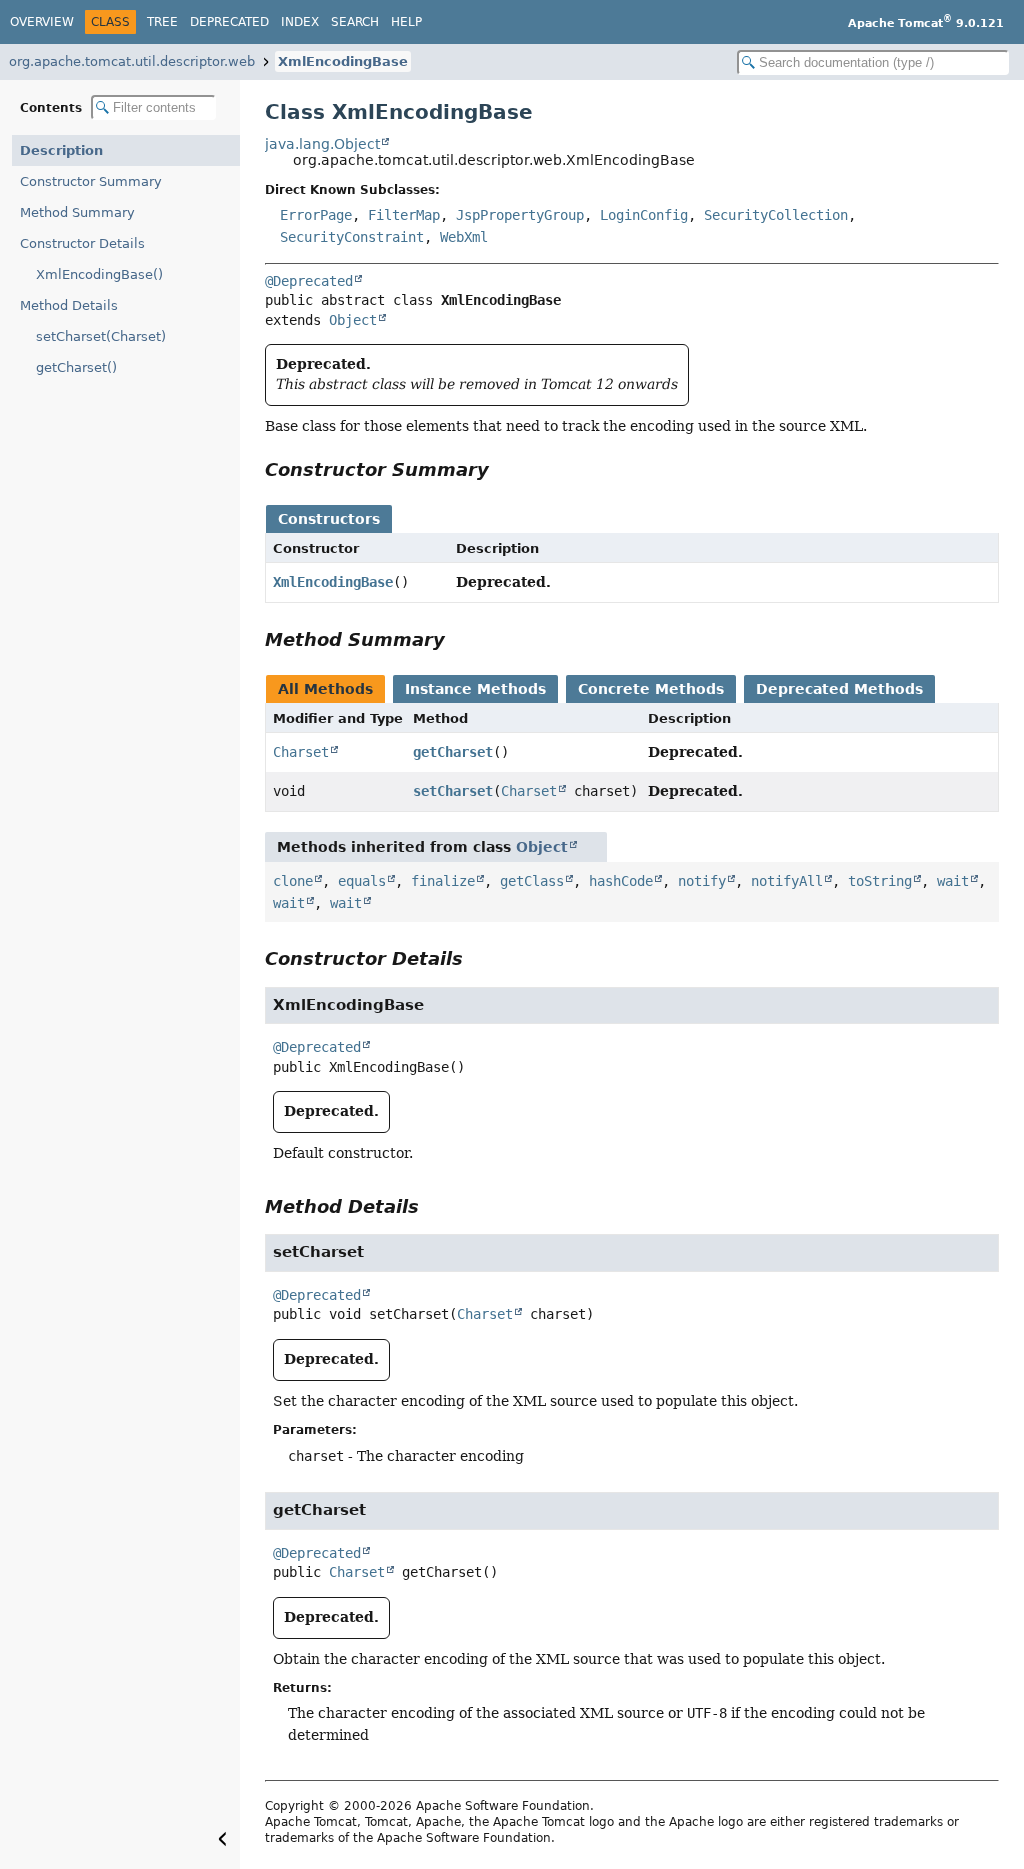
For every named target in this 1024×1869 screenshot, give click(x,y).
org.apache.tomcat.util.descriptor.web (132, 61)
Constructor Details (82, 243)
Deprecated (229, 22)
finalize (443, 881)
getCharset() (76, 367)
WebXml (464, 237)
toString (880, 881)
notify (702, 881)
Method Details (69, 305)
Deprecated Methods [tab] (839, 689)
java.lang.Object (322, 144)
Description (61, 150)
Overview (42, 22)
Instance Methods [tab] (475, 689)
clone (293, 881)
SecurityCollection (776, 215)
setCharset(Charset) (101, 336)
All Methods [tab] (325, 689)
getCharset (453, 752)
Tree (162, 22)
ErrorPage (316, 215)
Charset (301, 752)
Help (406, 22)
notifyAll (787, 881)
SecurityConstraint (352, 237)
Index (300, 22)
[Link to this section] (503, 469)
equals (362, 881)
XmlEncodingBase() (99, 274)
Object (353, 320)
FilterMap (404, 215)
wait (953, 881)
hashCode (621, 881)
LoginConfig (644, 215)
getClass (532, 881)
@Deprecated (309, 281)
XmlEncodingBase (343, 61)
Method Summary (77, 212)
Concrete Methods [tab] (651, 689)
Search (355, 22)
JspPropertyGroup (520, 215)
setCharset (453, 791)
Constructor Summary (91, 181)
